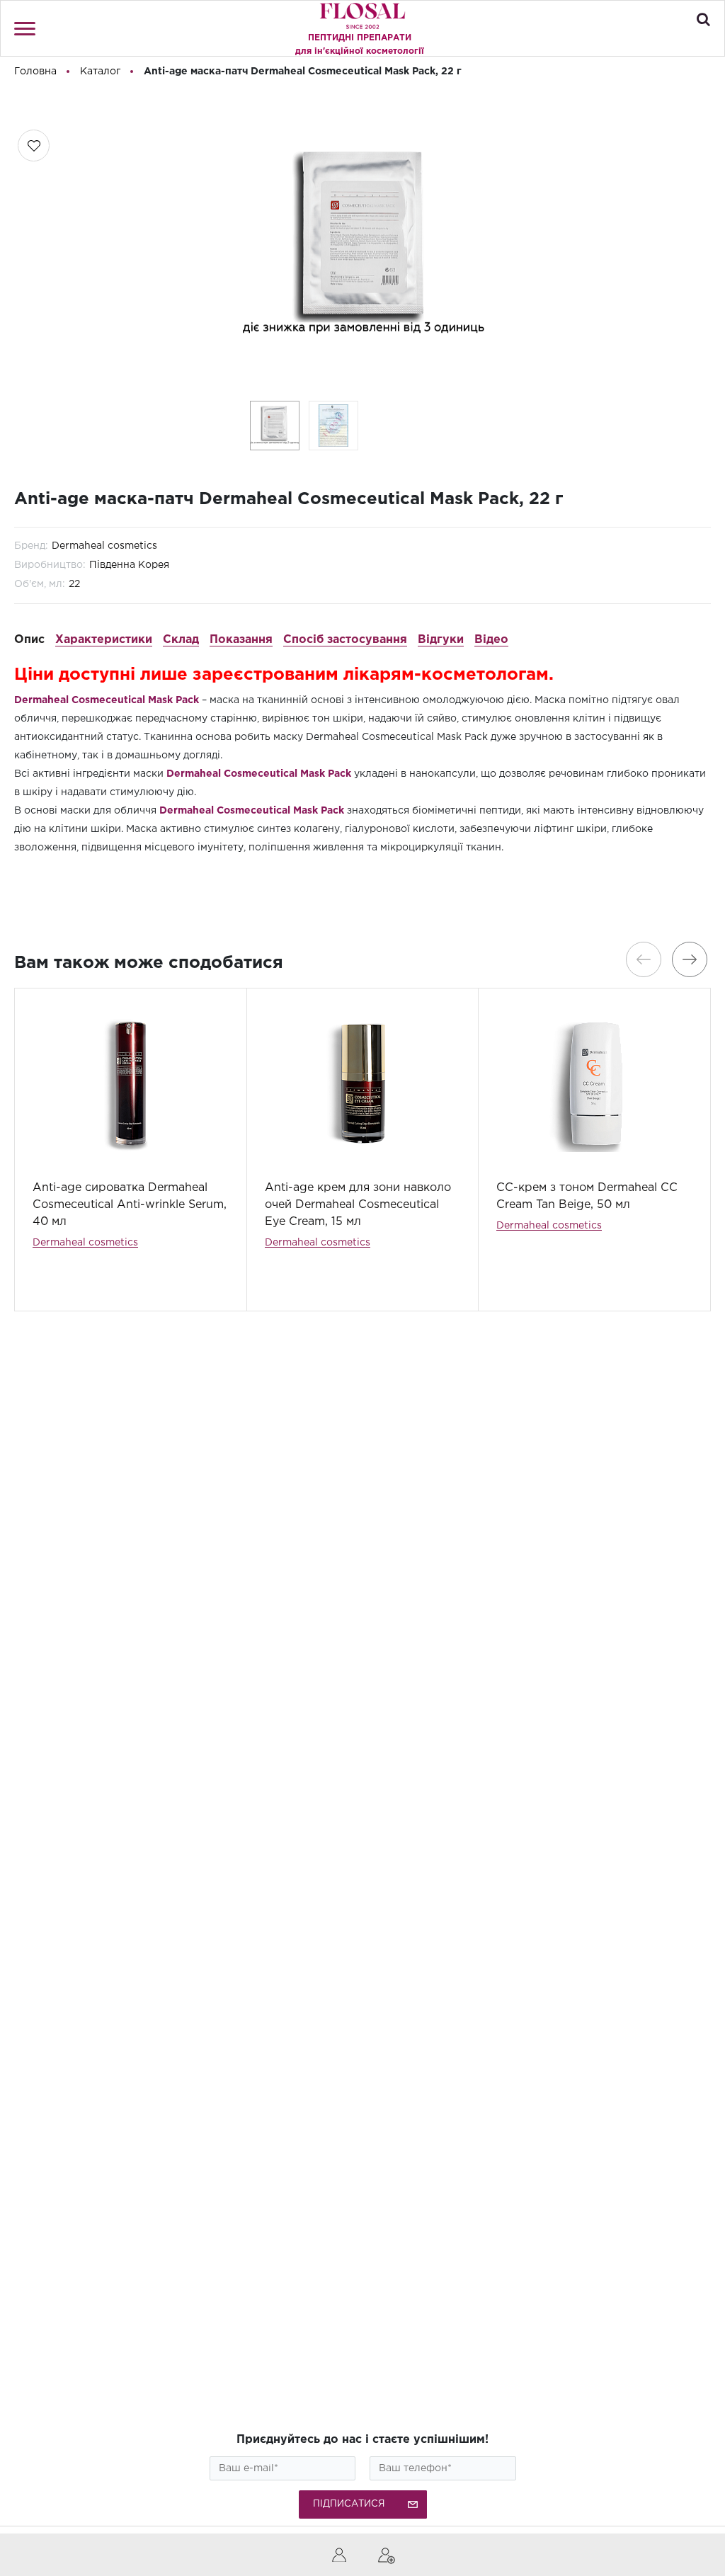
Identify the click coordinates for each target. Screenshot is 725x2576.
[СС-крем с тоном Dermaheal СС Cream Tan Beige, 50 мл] (594, 1084)
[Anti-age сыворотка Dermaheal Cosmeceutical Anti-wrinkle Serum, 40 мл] (131, 1084)
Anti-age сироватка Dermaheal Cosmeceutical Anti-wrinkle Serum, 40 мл (130, 1205)
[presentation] (644, 959)
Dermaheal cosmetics (104, 546)
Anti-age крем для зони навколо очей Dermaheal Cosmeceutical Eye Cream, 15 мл (358, 1205)
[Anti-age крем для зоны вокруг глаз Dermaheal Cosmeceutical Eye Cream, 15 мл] (363, 1084)
